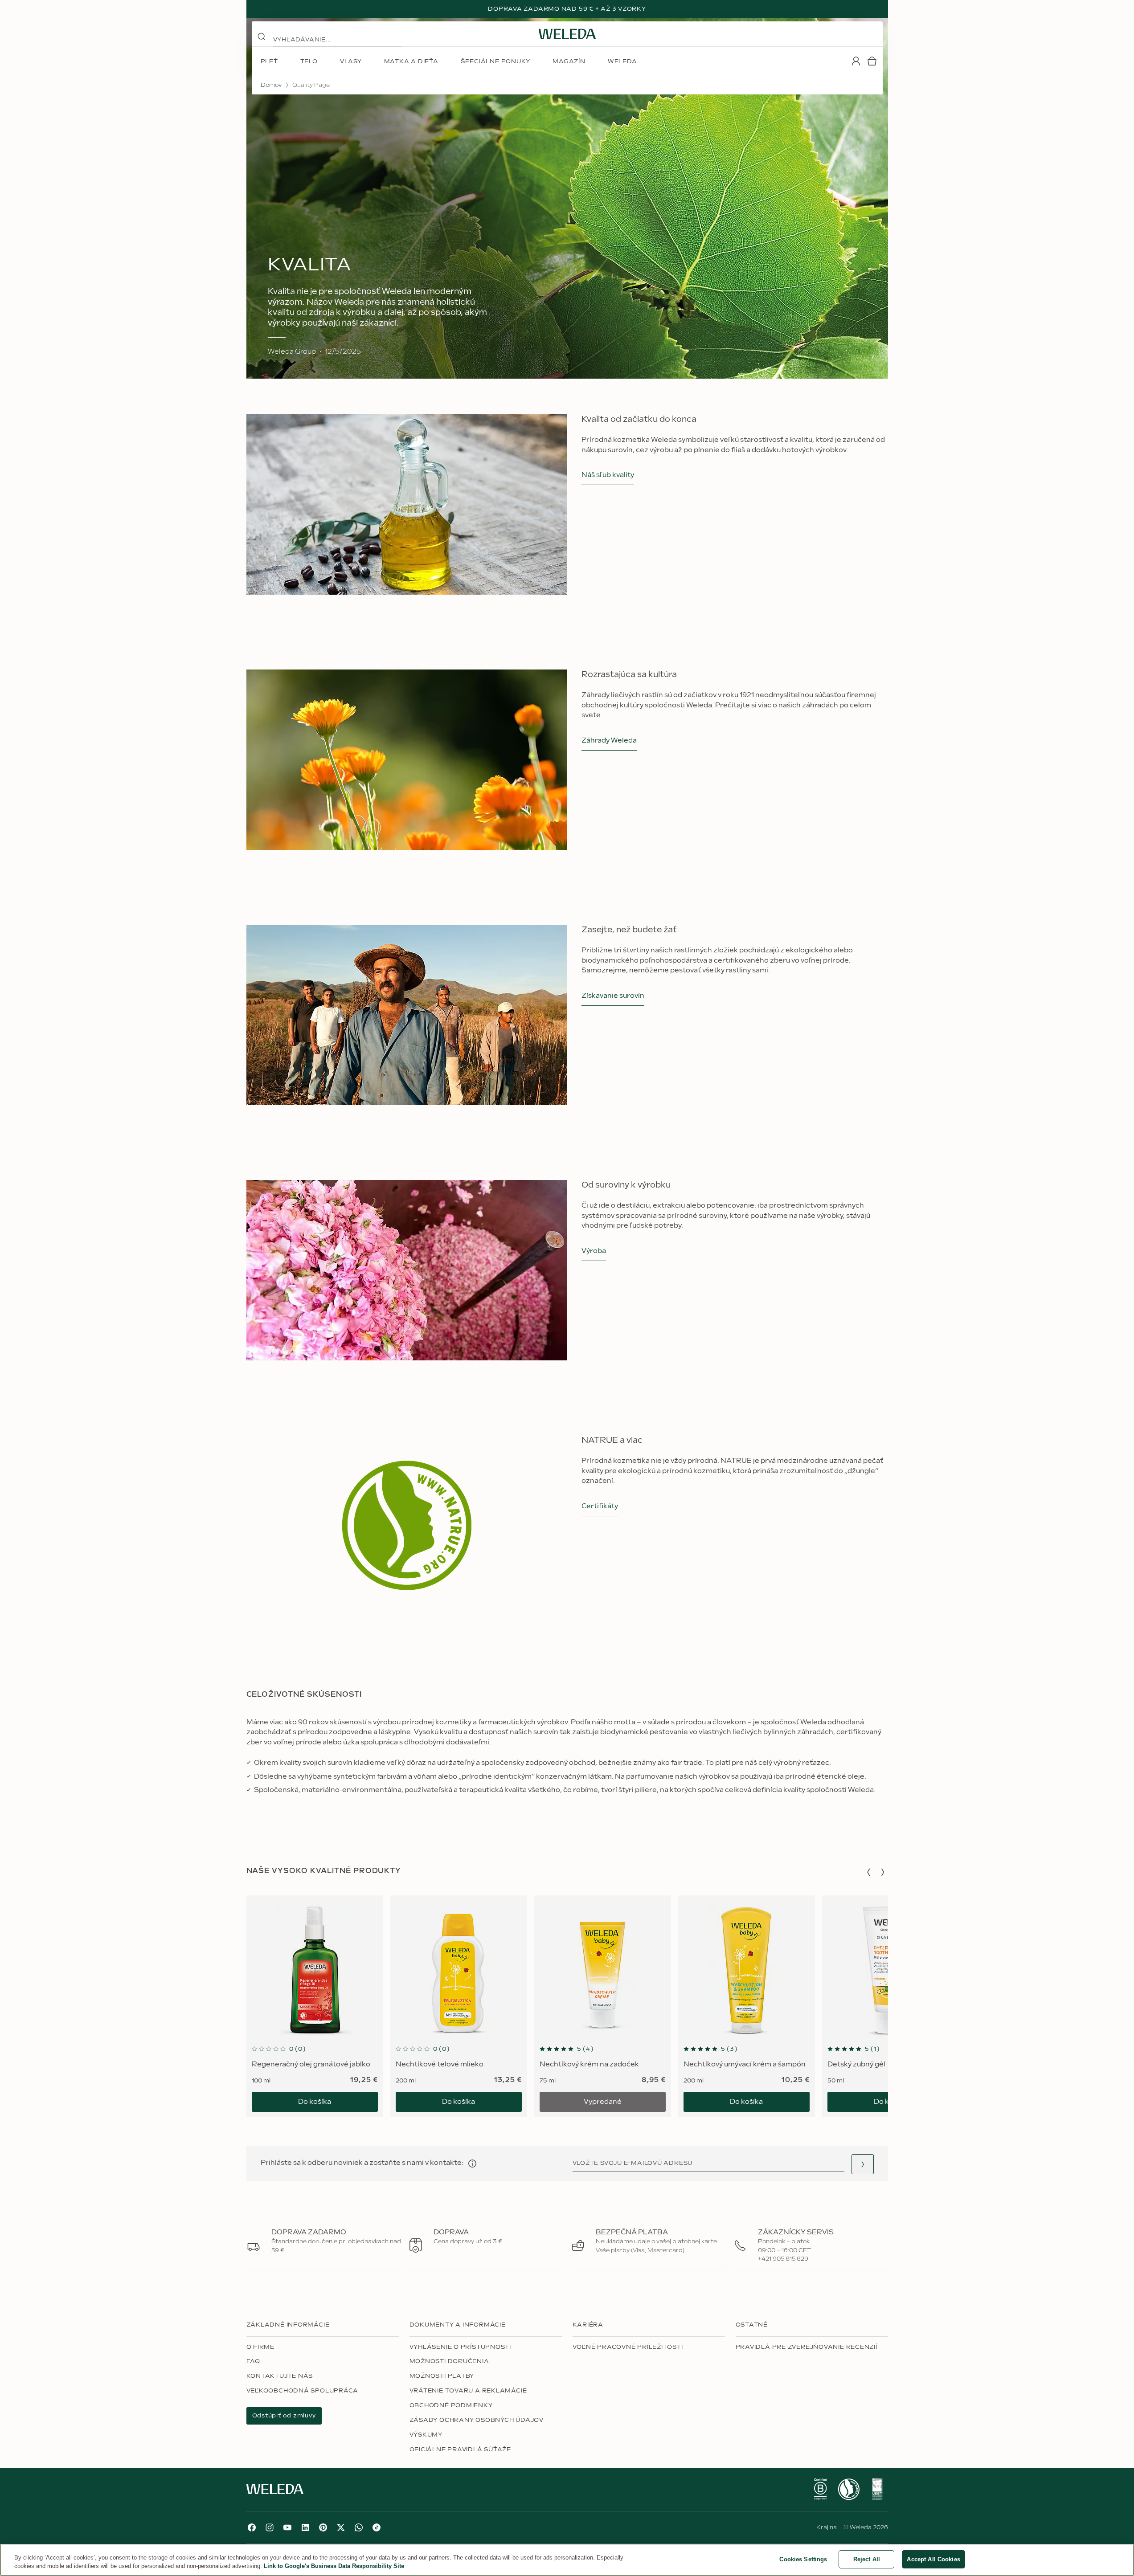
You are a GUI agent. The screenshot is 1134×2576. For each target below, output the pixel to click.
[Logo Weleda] (567, 34)
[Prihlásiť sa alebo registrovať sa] (856, 61)
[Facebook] (252, 2527)
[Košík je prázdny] (872, 61)
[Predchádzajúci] (868, 1872)
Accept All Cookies (933, 2559)
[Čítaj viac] (820, 2489)
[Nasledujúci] (883, 1872)
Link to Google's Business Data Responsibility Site (334, 2566)
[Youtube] (287, 2527)
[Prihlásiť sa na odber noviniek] (863, 2164)
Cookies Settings (803, 2559)
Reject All (867, 2559)
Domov (271, 85)
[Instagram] (270, 2527)
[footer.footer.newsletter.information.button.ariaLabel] (472, 2164)
